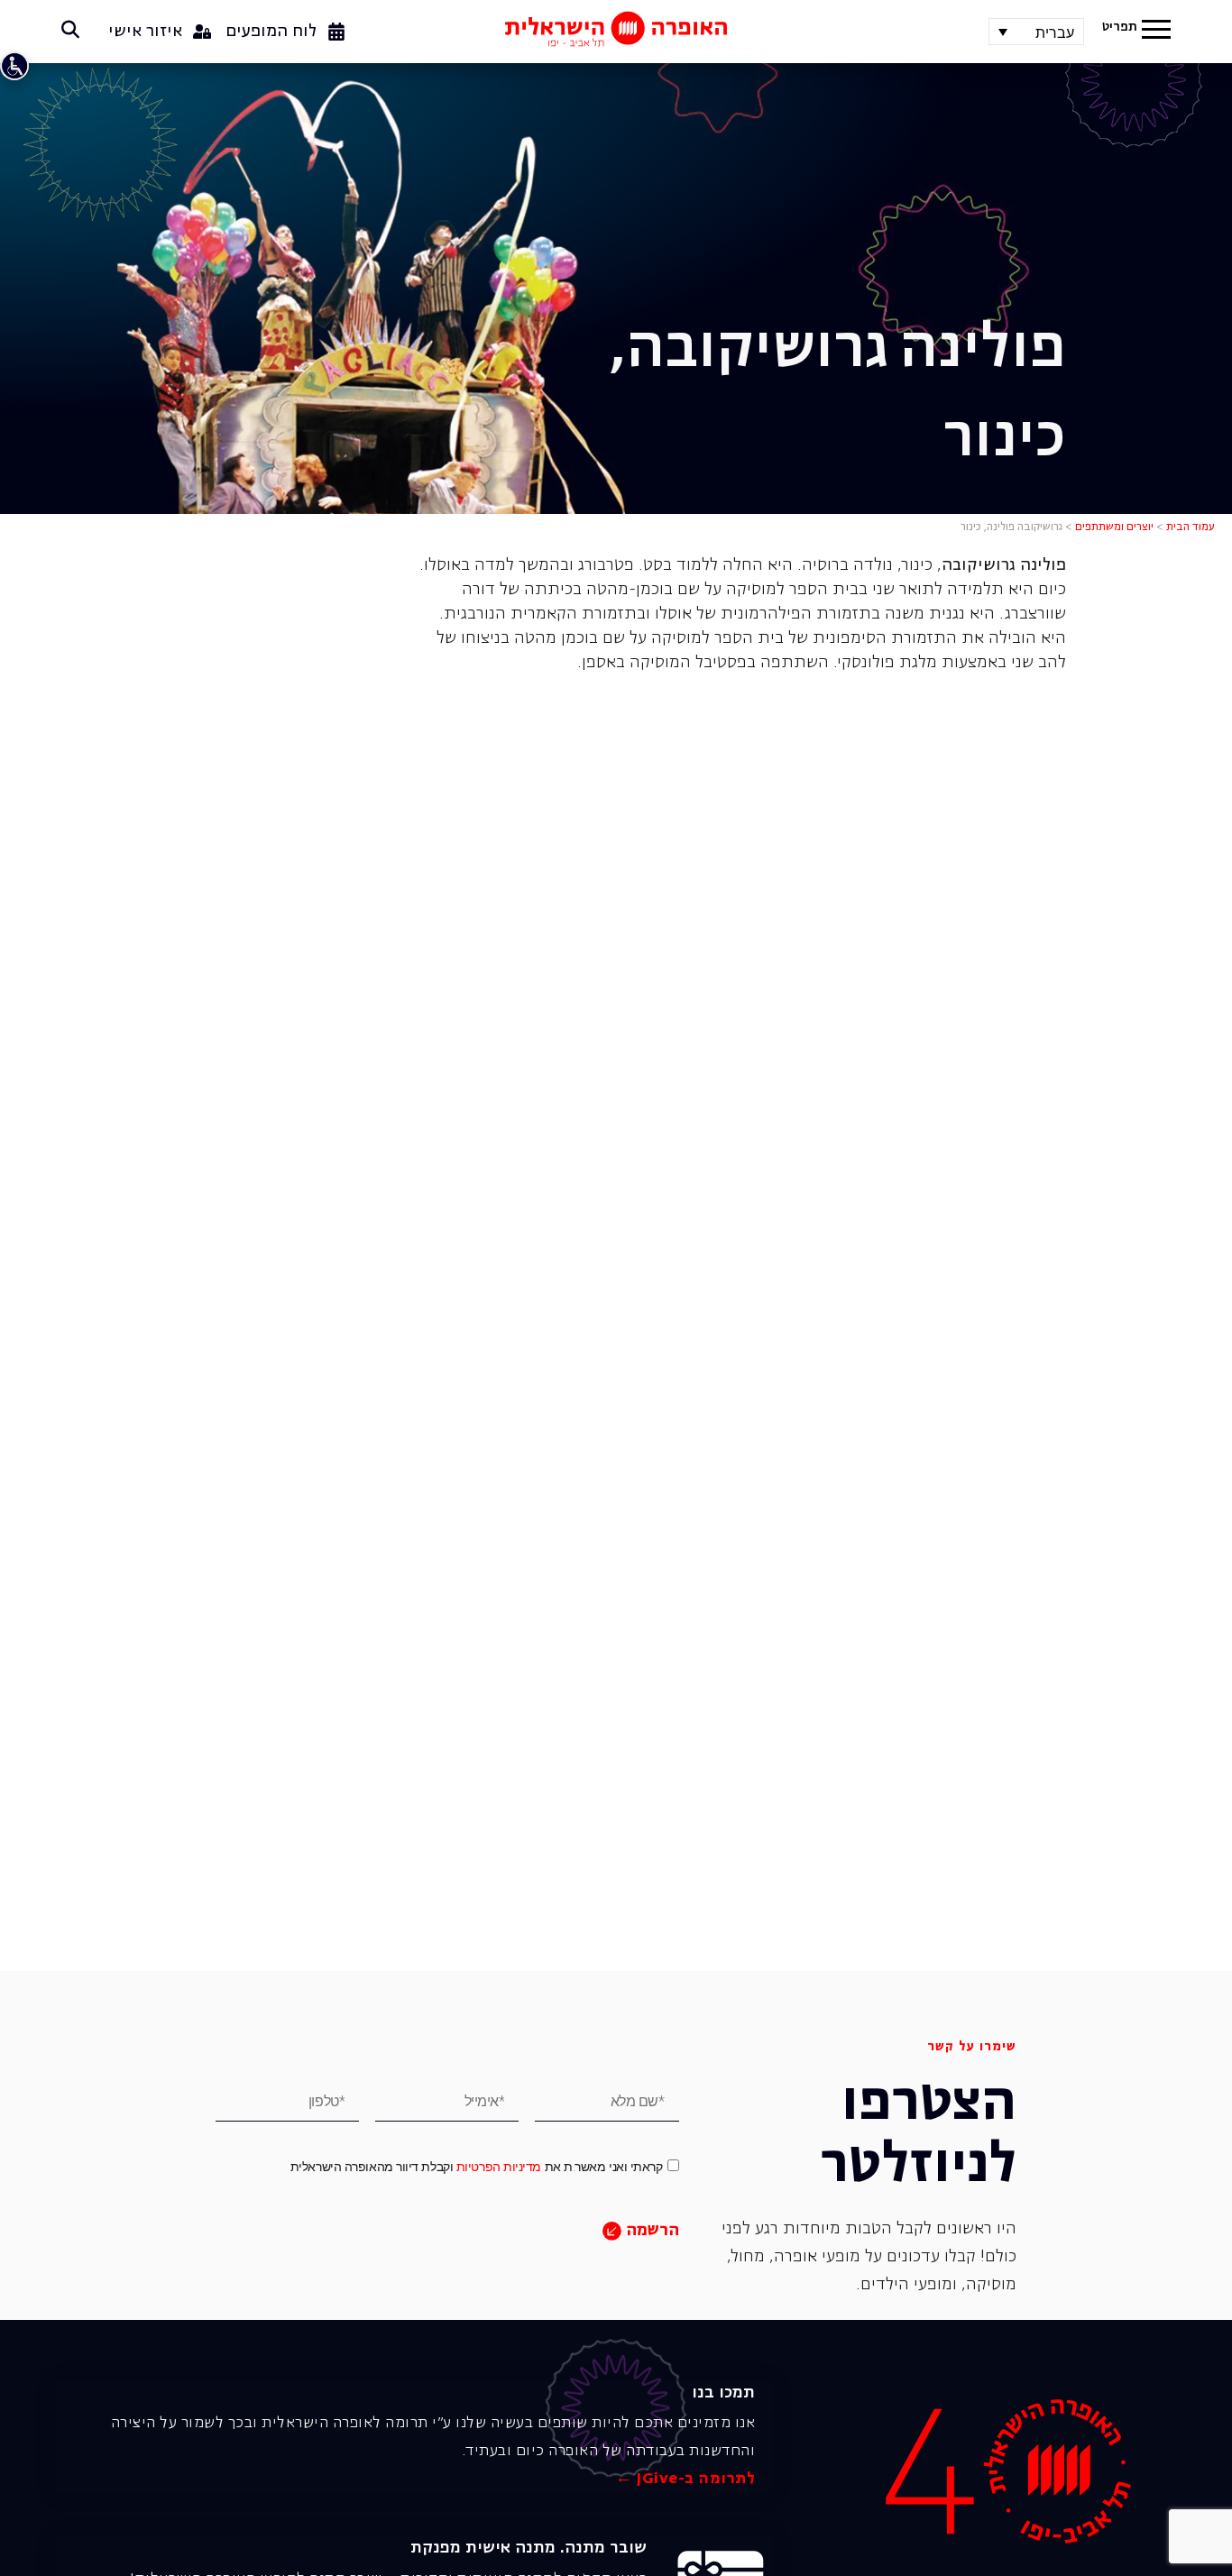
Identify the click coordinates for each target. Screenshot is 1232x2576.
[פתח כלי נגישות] (14, 66)
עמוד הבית (1191, 527)
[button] (1156, 32)
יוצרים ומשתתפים (1114, 527)
